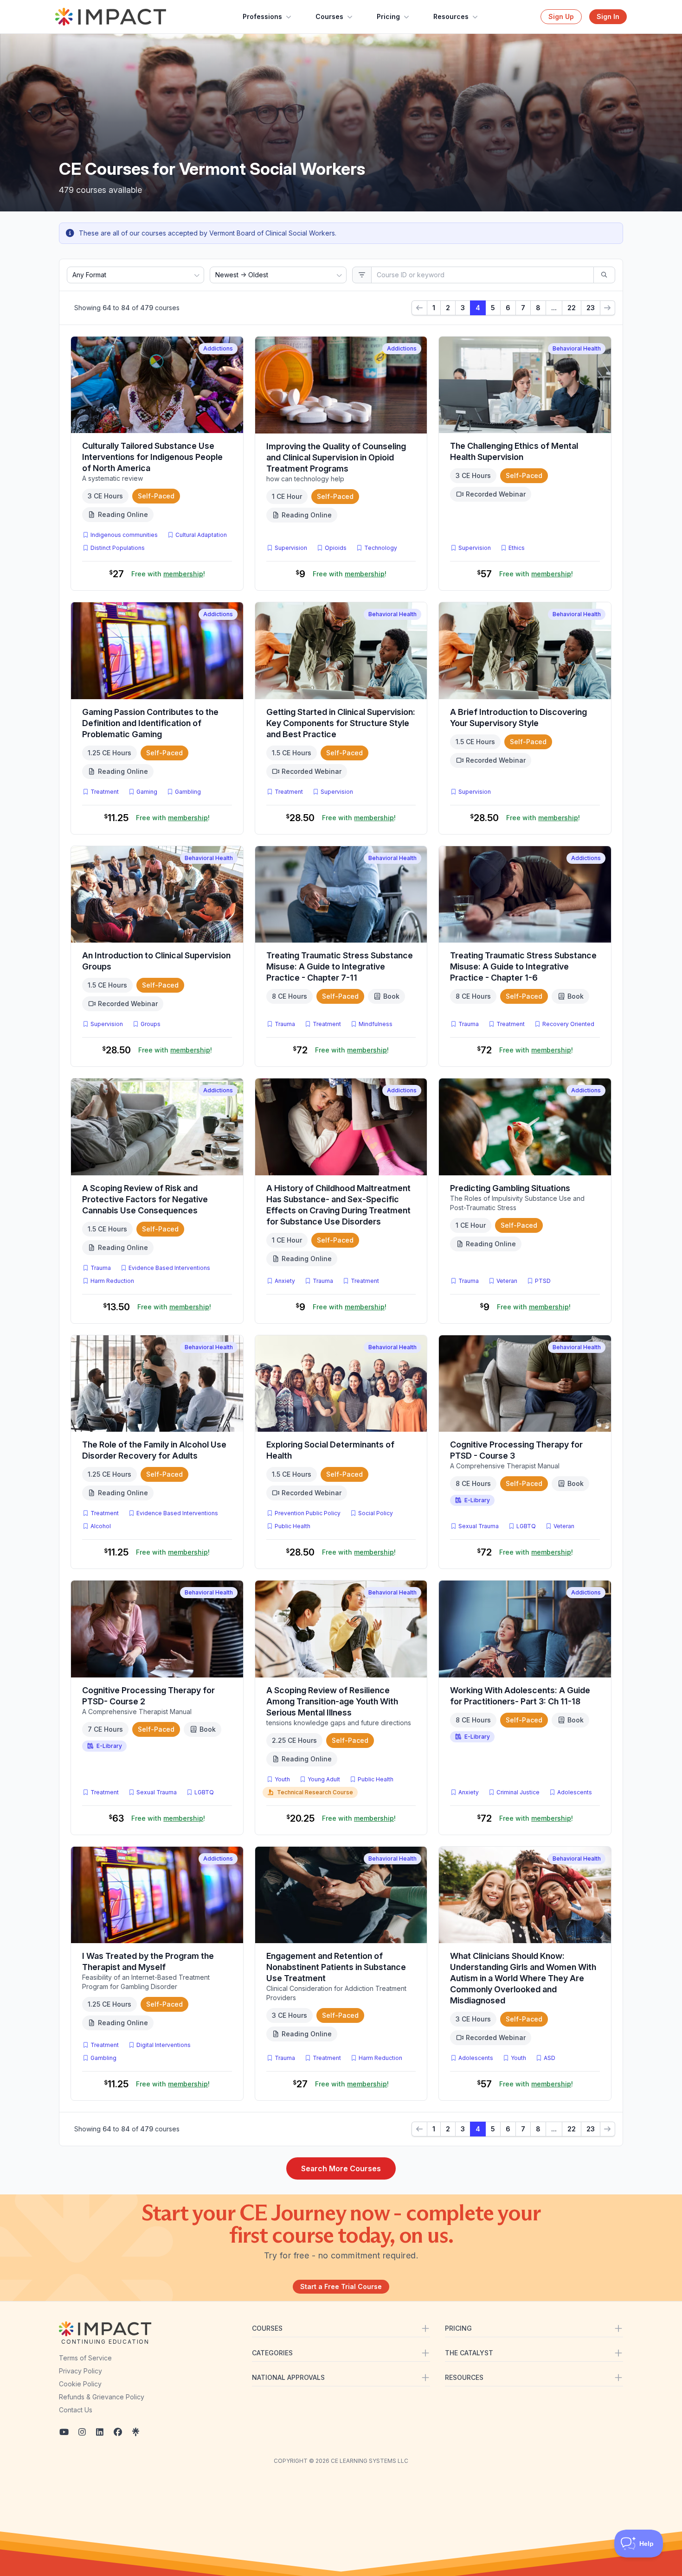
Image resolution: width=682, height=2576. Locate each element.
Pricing (388, 16)
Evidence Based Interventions (169, 1268)
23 (591, 308)
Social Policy (376, 1513)
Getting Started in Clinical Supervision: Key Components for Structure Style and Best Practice (341, 723)
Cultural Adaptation (201, 535)
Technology (381, 548)
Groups (151, 1024)
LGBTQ (526, 1526)
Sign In (608, 16)
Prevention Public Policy (308, 1513)
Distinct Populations (118, 548)
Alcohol (101, 1526)
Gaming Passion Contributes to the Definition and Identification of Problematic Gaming (150, 723)
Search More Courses (341, 2168)
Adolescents (575, 1792)
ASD (551, 2058)
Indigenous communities (124, 535)
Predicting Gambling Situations (510, 1188)
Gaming (147, 792)
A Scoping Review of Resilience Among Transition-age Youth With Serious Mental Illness (332, 1701)
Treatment (105, 792)
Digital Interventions (164, 2045)
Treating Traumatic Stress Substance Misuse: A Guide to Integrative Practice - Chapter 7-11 (340, 966)
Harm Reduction (112, 1281)
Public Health (293, 1526)
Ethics (517, 548)
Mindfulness (376, 1024)
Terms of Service (85, 2358)
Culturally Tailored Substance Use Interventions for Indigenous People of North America (152, 457)
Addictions (218, 348)
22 (572, 308)
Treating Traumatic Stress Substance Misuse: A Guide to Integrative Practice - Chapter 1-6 (523, 966)
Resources (451, 16)
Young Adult (324, 1779)
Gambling (188, 792)
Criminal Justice (518, 1792)
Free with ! (168, 574)
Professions (262, 16)
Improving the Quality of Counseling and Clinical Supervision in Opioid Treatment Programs (336, 457)
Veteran (507, 1281)
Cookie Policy (80, 2384)
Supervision (291, 548)
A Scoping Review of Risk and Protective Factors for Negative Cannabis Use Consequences (145, 1199)
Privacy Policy (80, 2371)
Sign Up (561, 16)
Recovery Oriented (568, 1024)
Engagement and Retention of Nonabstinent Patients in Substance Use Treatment (336, 1967)
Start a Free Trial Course (341, 2286)
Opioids (336, 548)
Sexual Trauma (479, 1526)
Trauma (285, 1024)
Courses (329, 16)
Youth (282, 1779)
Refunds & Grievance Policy (102, 2397)
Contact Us (76, 2410)
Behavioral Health (577, 348)
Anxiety (285, 1281)
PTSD (545, 1281)
